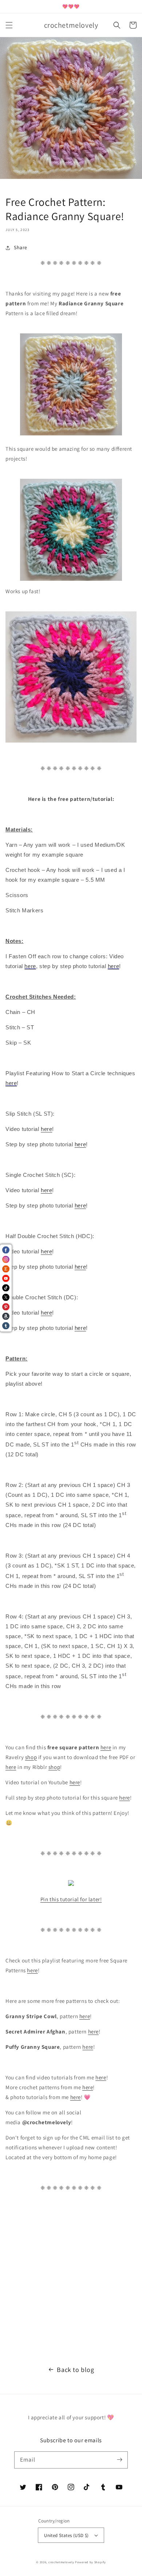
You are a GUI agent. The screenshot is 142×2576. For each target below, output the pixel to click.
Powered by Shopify (90, 2562)
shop (31, 1757)
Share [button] (21, 247)
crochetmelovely (61, 2562)
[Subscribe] (119, 2460)
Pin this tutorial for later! (71, 1899)
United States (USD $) (66, 2535)
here (46, 1190)
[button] (9, 25)
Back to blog (75, 2370)
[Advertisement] (71, 2275)
